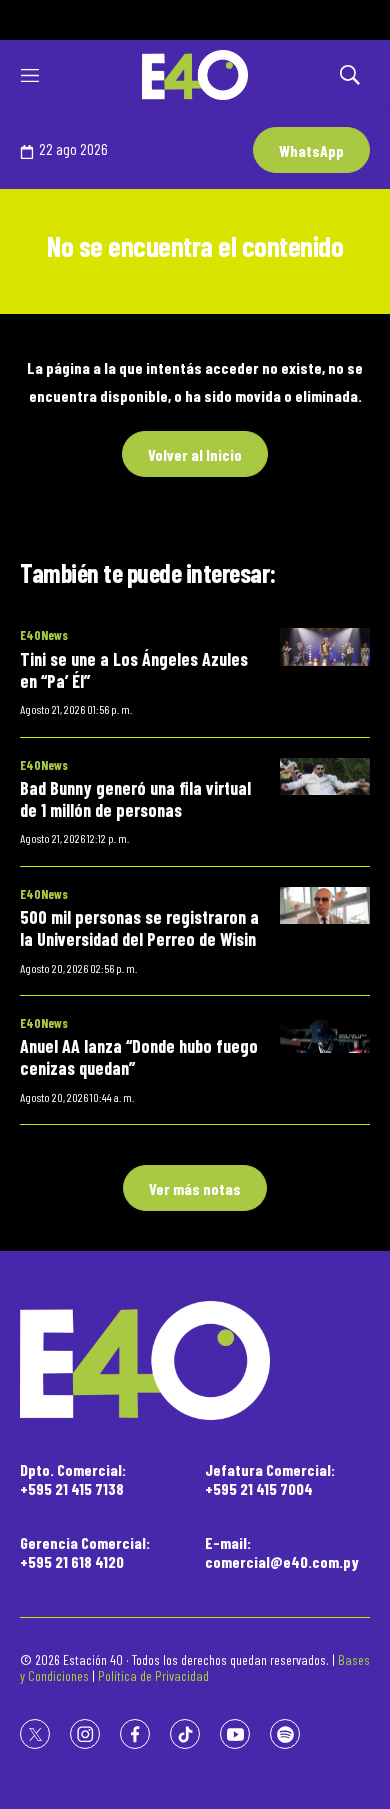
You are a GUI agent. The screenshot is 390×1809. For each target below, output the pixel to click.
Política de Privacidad (153, 1675)
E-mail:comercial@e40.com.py (282, 1552)
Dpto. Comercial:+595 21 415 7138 (73, 1479)
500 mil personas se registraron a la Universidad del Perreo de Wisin (139, 928)
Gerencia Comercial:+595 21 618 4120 (85, 1552)
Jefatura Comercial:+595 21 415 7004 (270, 1479)
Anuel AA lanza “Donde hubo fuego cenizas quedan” (139, 1057)
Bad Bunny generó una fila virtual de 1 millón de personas (135, 799)
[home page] (194, 75)
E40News (44, 635)
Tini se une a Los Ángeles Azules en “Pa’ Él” (134, 670)
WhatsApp (311, 150)
